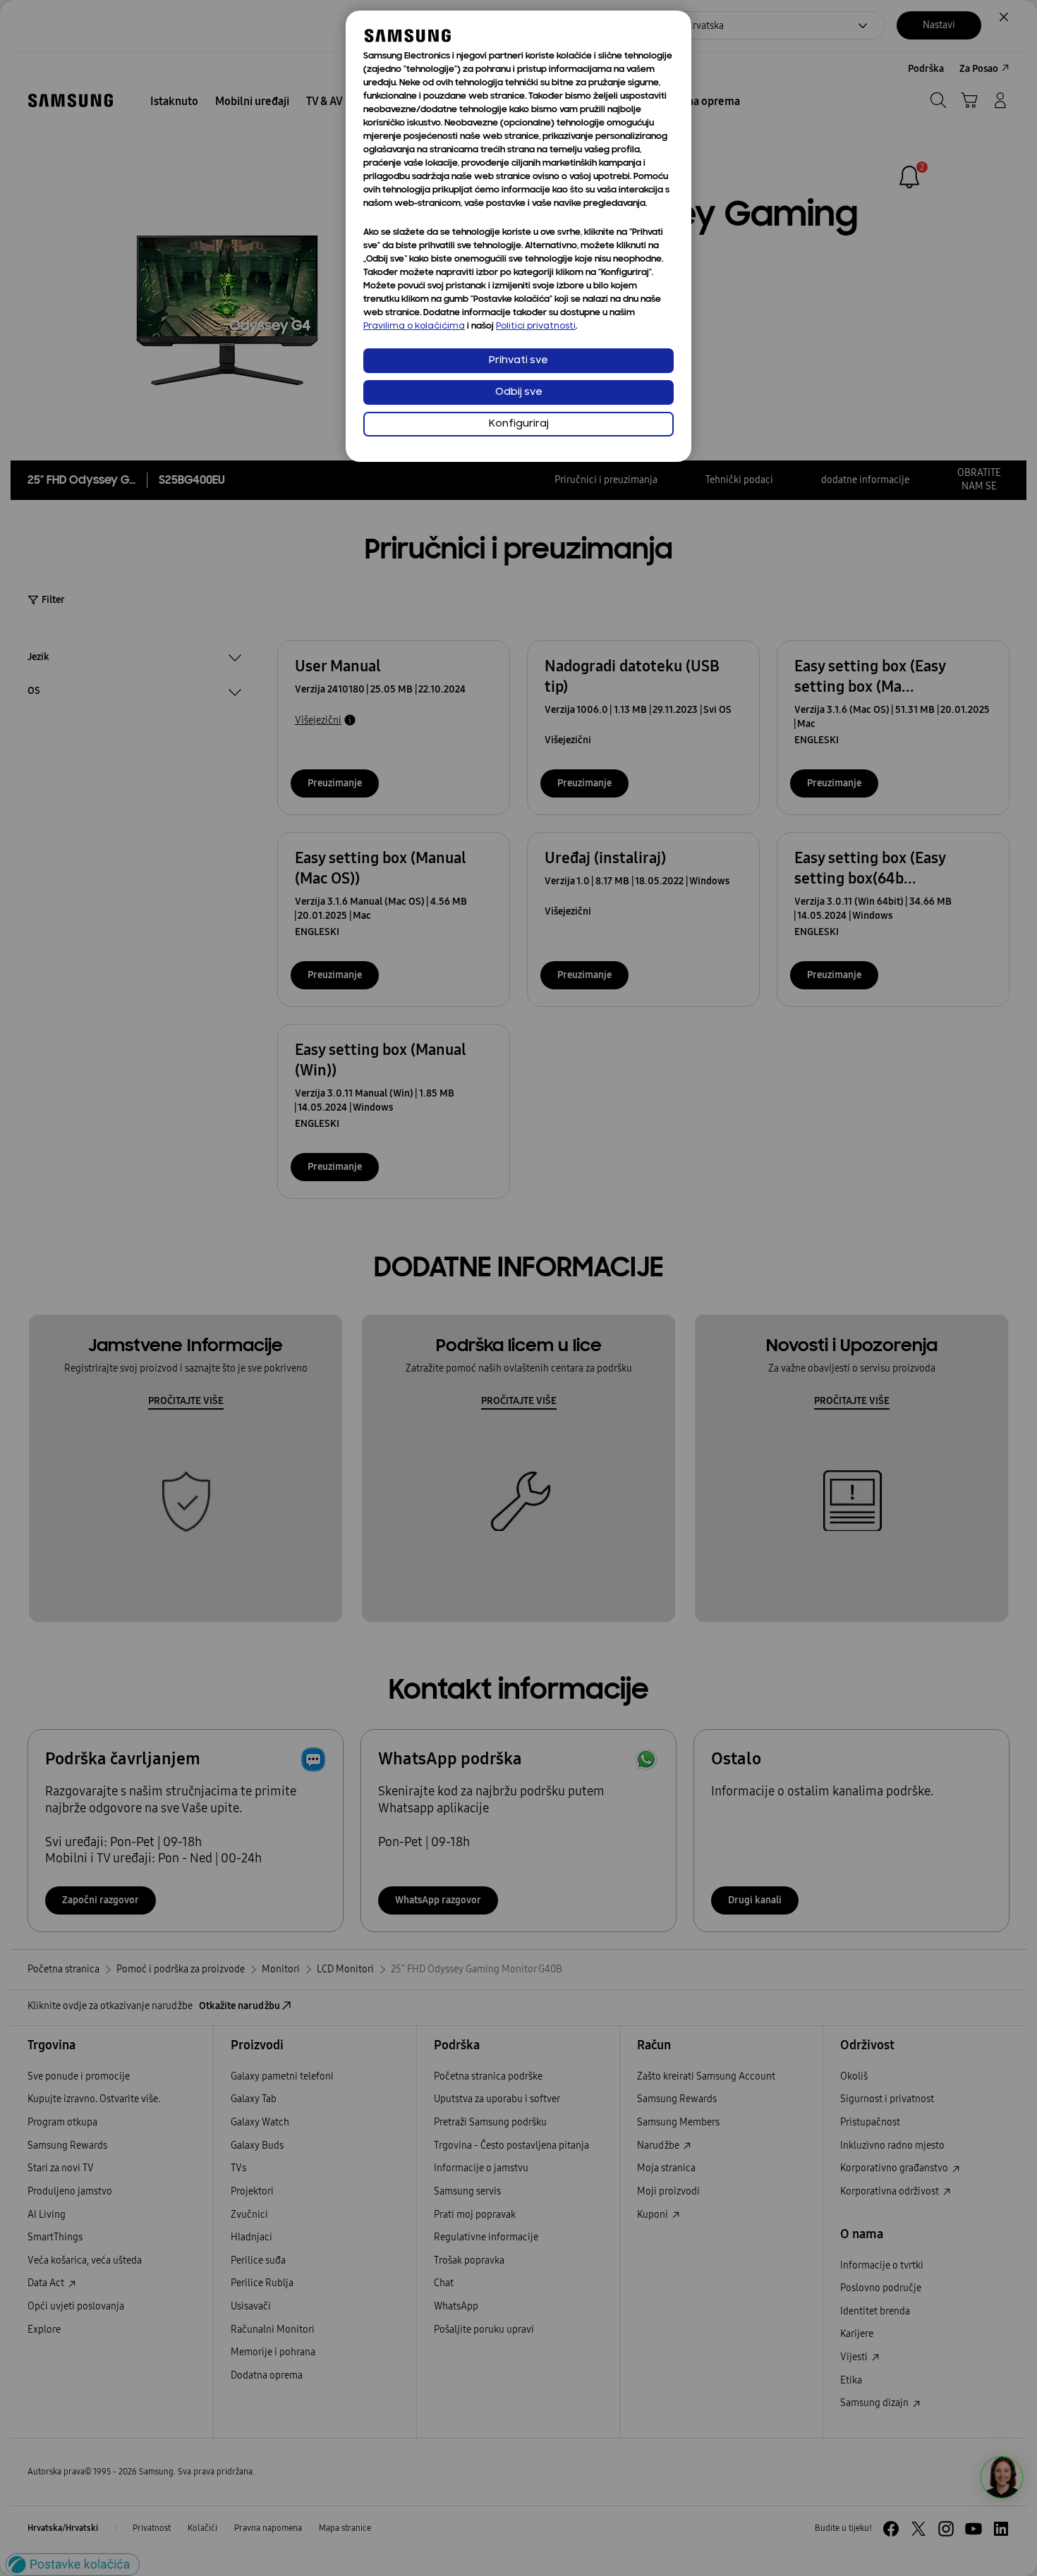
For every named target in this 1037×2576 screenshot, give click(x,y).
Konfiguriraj (519, 424)
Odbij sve (519, 392)
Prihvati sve (518, 361)
